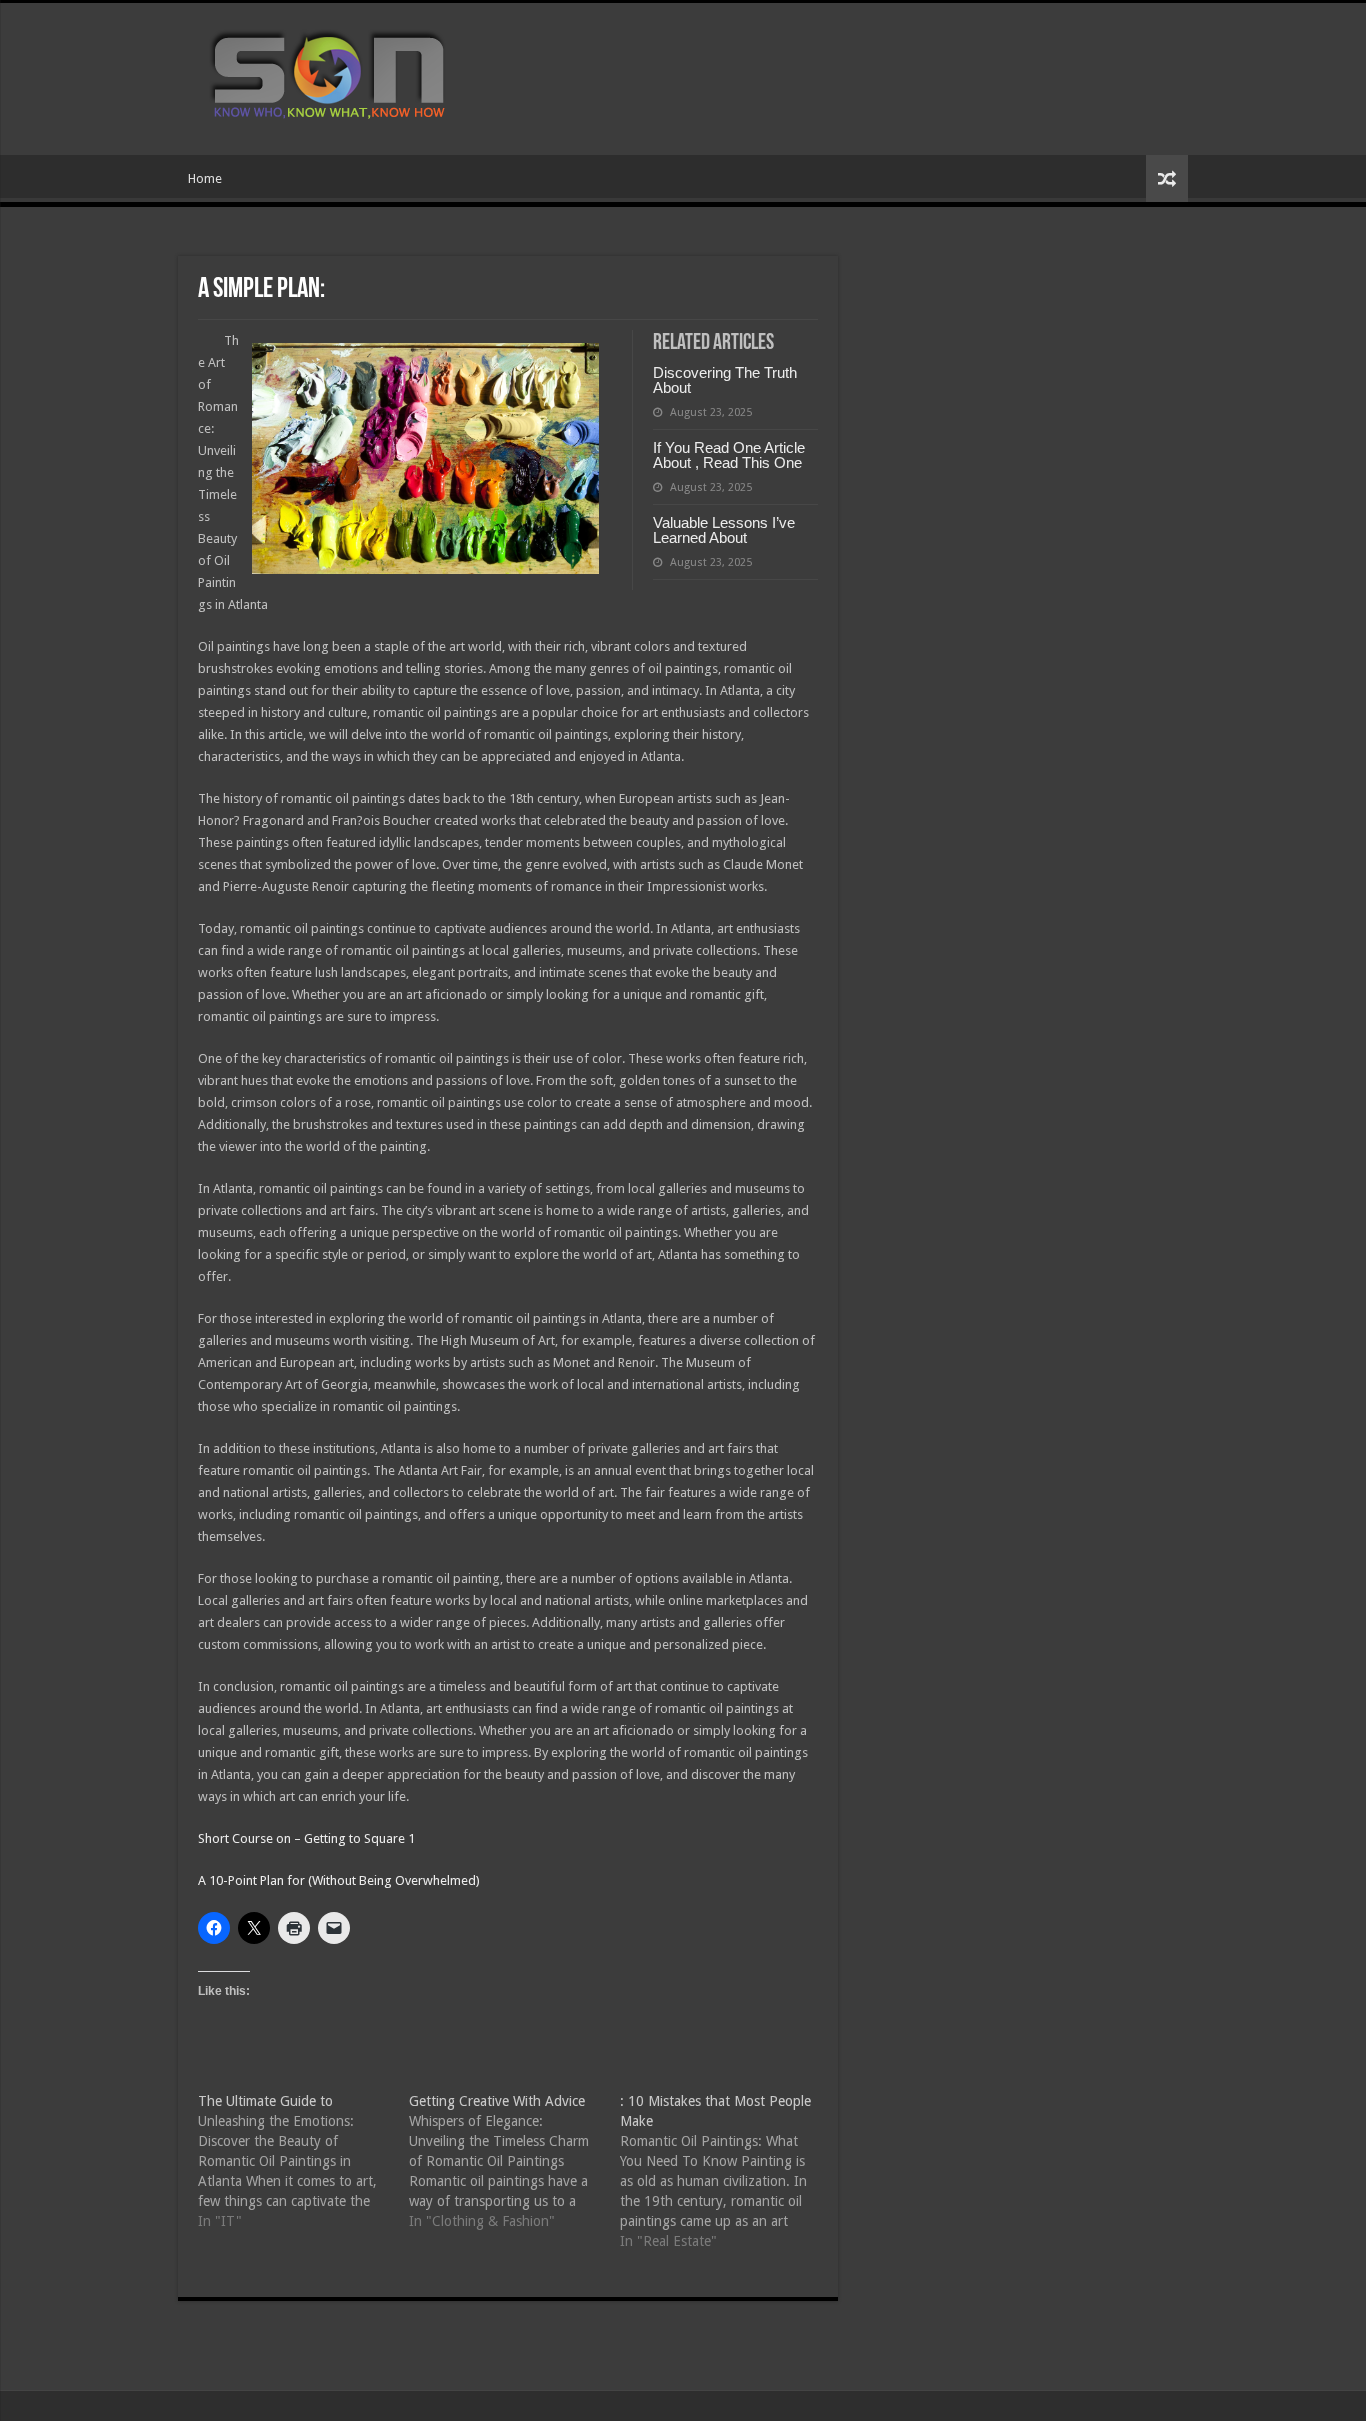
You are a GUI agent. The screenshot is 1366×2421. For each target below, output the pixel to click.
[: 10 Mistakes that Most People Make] (725, 2171)
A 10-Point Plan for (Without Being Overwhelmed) (339, 1880)
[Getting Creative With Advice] (514, 2161)
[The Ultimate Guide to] (303, 2161)
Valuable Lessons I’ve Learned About (724, 530)
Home (205, 178)
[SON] (351, 75)
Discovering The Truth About (725, 380)
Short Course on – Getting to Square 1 (306, 1838)
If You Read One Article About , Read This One (729, 455)
